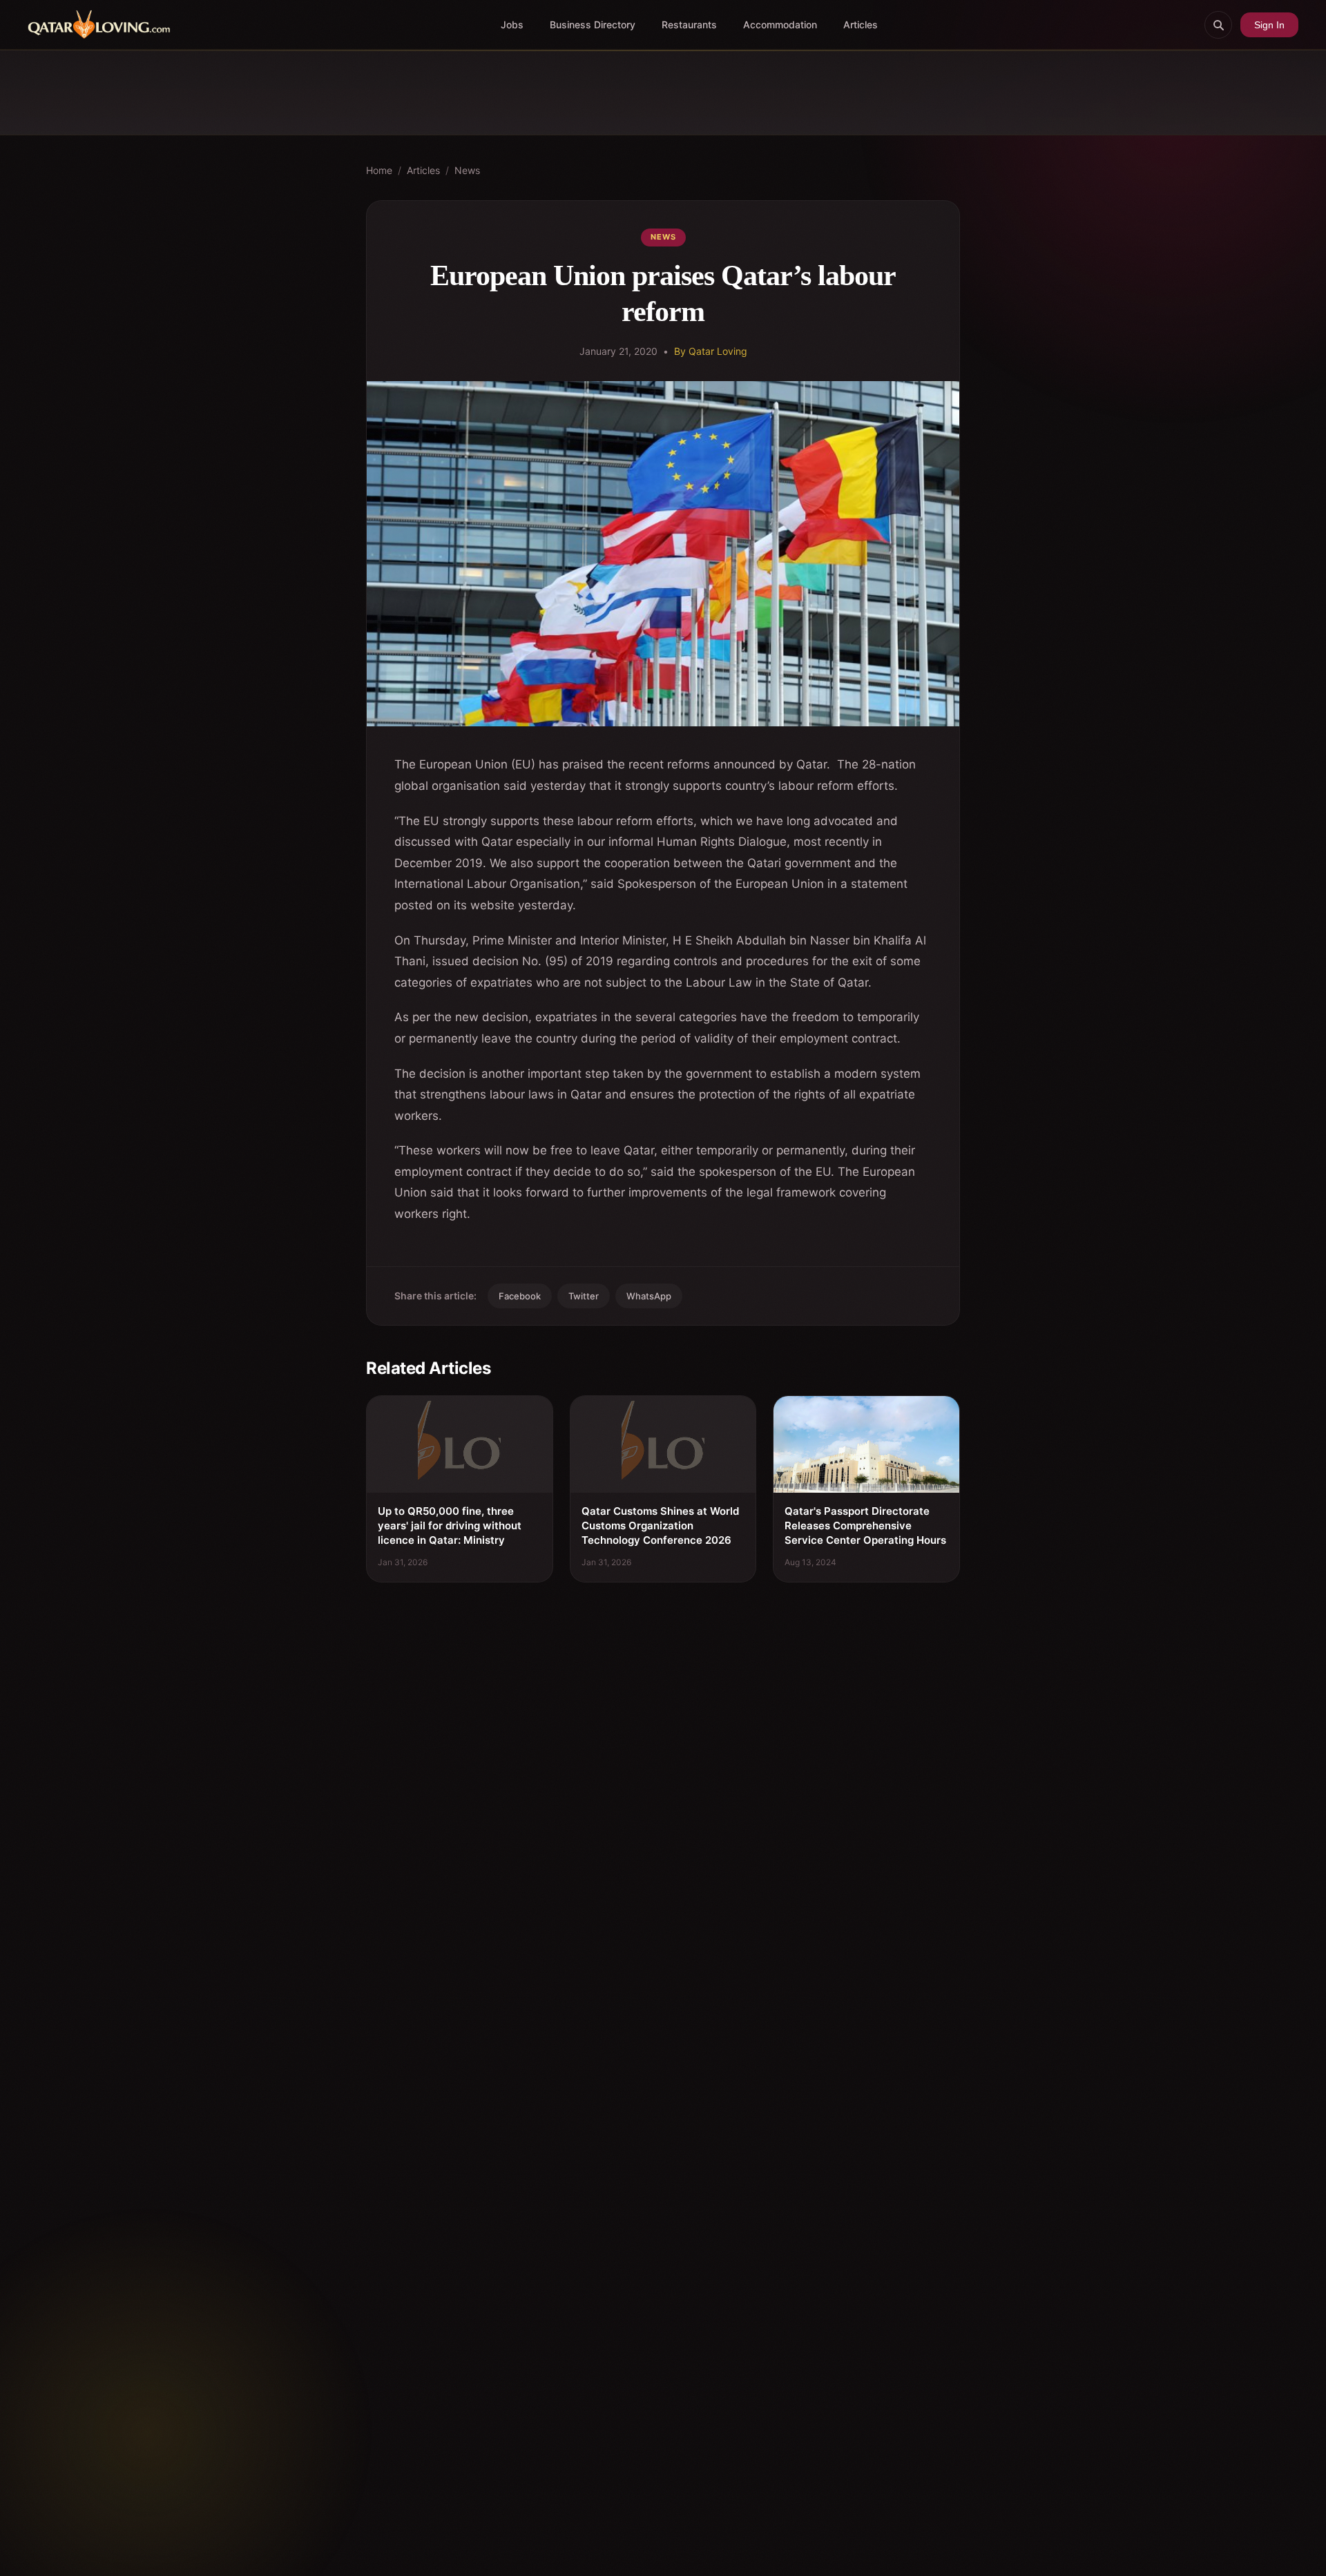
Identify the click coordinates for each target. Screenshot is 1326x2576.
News (467, 170)
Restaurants (689, 25)
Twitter (584, 1296)
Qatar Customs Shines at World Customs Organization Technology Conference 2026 (660, 1526)
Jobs (512, 25)
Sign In (1269, 25)
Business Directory (593, 25)
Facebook (520, 1296)
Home (379, 170)
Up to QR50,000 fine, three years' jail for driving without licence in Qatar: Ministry (450, 1526)
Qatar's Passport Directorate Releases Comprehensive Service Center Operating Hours (865, 1526)
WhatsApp (649, 1296)
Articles (861, 25)
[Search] (1218, 25)
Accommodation (780, 25)
